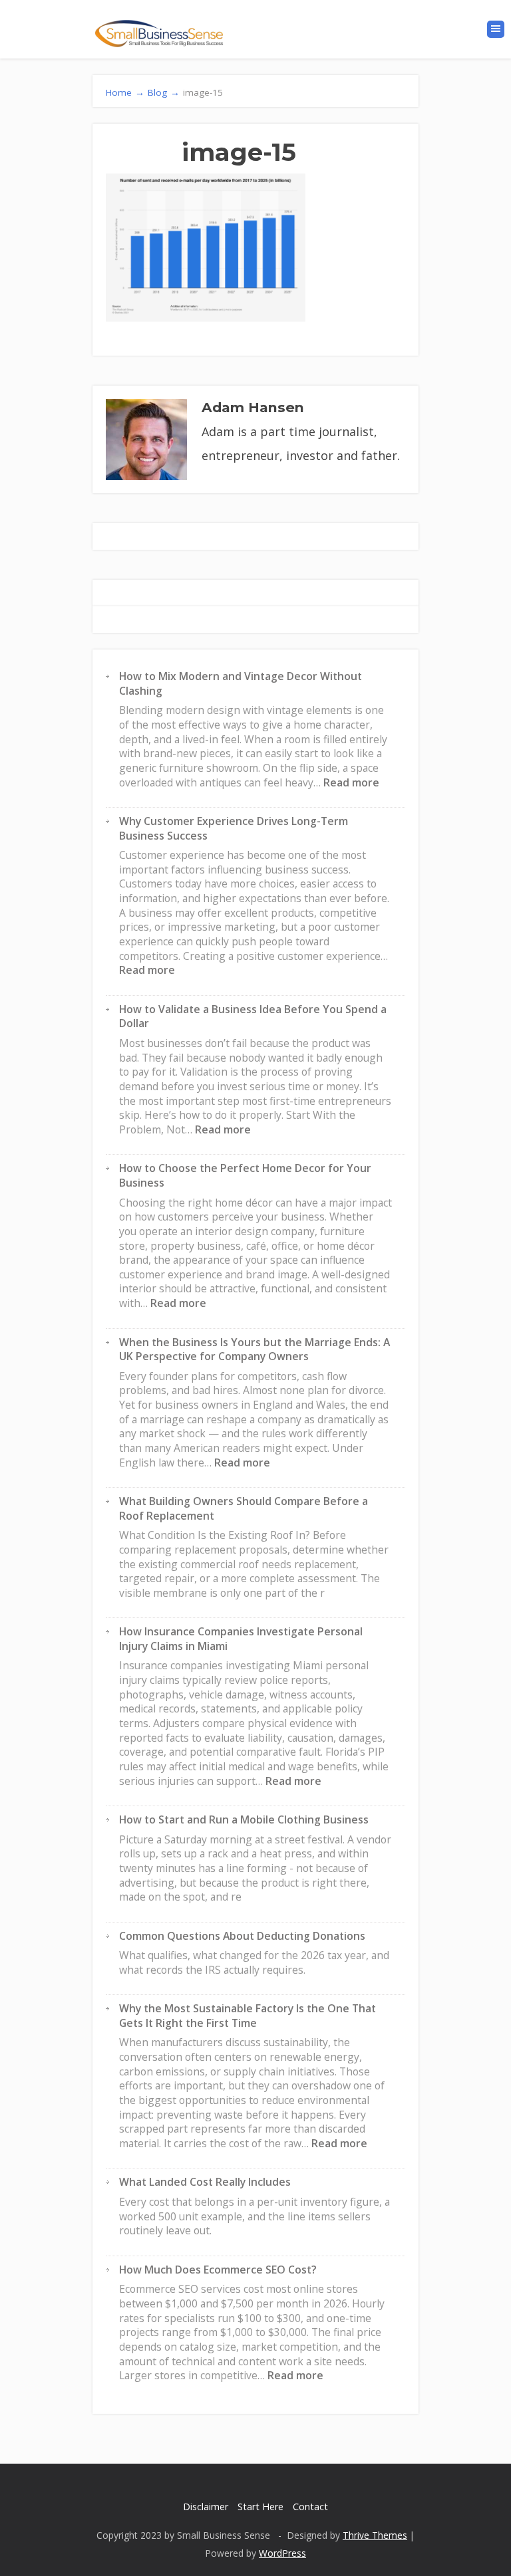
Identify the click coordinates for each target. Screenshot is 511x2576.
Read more (351, 782)
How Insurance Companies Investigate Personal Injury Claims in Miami (241, 1639)
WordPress (282, 2553)
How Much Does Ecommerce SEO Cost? (218, 2270)
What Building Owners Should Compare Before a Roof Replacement (244, 1508)
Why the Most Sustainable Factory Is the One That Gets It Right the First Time (248, 2016)
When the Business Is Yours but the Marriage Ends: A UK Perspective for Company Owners (255, 1349)
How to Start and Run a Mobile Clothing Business (244, 1819)
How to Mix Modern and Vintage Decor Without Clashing (241, 683)
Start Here (260, 2507)
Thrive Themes (375, 2535)
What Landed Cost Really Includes (205, 2182)
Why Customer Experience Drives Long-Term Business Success (234, 828)
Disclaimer (206, 2507)
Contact (310, 2507)
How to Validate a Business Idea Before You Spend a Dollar (253, 1016)
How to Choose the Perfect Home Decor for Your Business (245, 1175)
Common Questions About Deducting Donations (242, 1936)
